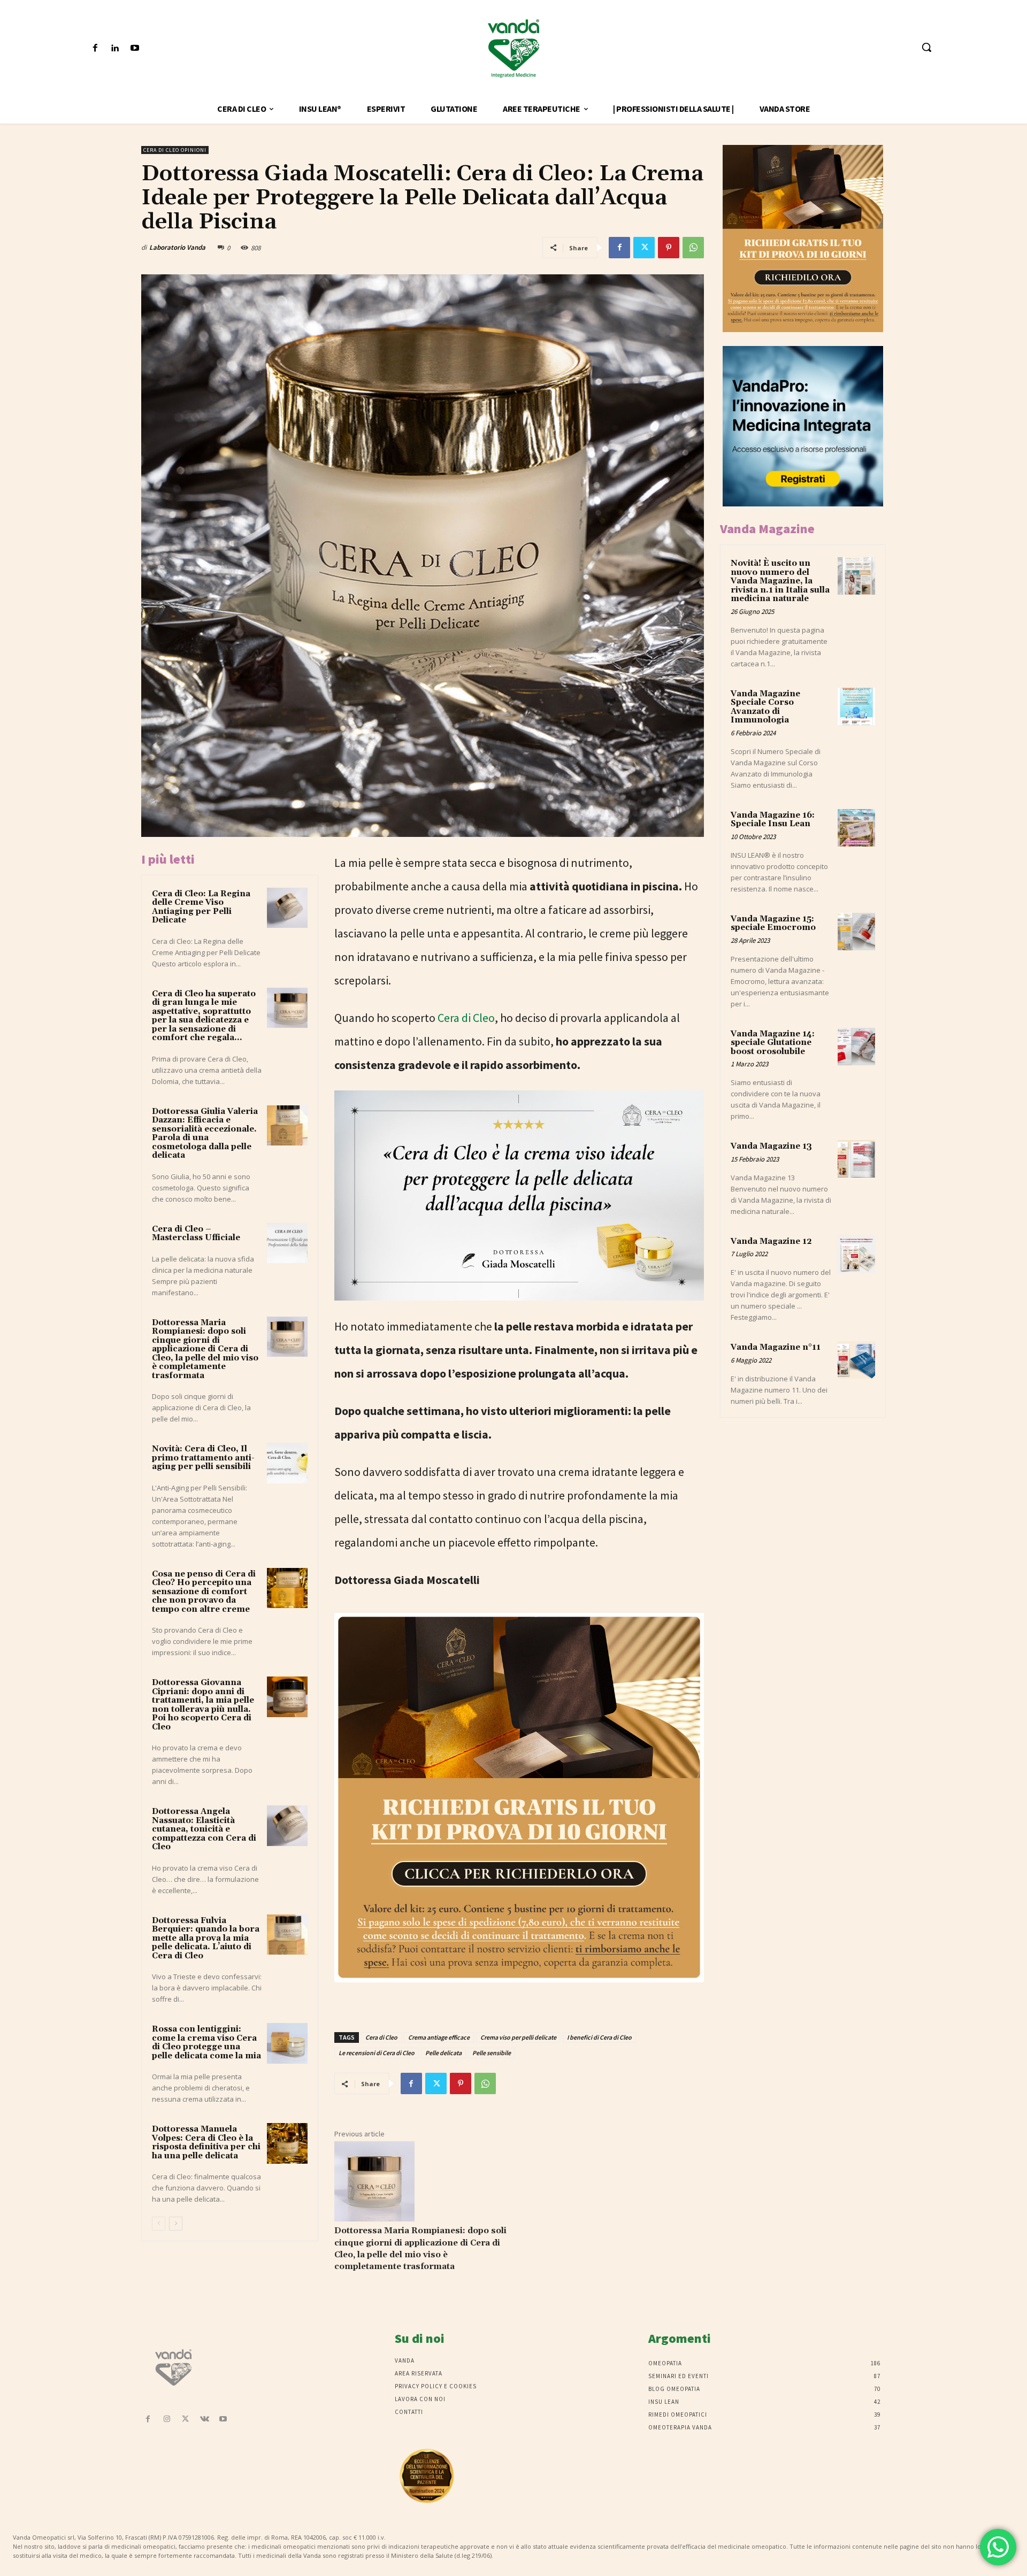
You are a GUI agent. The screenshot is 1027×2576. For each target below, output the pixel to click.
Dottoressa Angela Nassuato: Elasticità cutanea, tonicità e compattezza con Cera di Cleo (204, 1829)
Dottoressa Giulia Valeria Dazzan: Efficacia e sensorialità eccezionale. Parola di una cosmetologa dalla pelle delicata (205, 1134)
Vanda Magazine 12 (771, 1241)
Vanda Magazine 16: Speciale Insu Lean (773, 820)
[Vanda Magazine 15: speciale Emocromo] (856, 932)
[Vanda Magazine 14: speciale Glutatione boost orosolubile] (856, 1047)
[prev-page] (159, 2224)
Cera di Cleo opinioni (175, 150)
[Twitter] (644, 248)
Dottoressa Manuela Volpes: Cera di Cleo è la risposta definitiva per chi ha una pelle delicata (206, 2143)
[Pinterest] (669, 248)
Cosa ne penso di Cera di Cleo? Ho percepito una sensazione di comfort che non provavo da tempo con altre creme (204, 1592)
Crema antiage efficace (439, 2037)
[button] (926, 47)
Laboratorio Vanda (177, 247)
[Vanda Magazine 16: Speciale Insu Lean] (856, 828)
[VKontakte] (205, 2420)
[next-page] (176, 2224)
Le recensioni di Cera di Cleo (377, 2053)
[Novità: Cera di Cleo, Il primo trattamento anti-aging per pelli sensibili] (287, 1463)
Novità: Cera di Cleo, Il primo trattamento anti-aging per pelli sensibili (203, 1458)
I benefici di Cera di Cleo (599, 2037)
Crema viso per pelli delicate (518, 2037)
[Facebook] (95, 48)
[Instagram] (167, 2420)
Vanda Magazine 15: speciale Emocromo (773, 924)
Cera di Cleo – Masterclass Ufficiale (196, 1234)
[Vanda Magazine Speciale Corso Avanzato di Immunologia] (856, 706)
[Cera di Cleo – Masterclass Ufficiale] (287, 1243)
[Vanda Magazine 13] (856, 1159)
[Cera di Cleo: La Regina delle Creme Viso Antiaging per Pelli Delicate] (287, 908)
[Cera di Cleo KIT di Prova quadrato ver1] (519, 1989)
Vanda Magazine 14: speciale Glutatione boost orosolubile (773, 1043)
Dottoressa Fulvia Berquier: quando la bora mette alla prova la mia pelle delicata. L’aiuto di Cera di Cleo (206, 1938)
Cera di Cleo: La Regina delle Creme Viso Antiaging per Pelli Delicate (201, 907)
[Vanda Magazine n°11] (856, 1360)
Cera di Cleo (466, 1018)
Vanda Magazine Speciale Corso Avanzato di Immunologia (765, 707)
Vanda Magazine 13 (771, 1146)
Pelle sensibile (492, 2053)
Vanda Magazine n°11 (776, 1347)
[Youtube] (135, 48)
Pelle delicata (443, 2053)
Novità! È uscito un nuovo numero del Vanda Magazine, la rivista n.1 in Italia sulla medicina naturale (780, 581)
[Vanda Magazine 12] (856, 1254)
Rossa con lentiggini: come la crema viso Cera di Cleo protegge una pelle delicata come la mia (206, 2043)
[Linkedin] (115, 48)
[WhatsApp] (693, 248)
